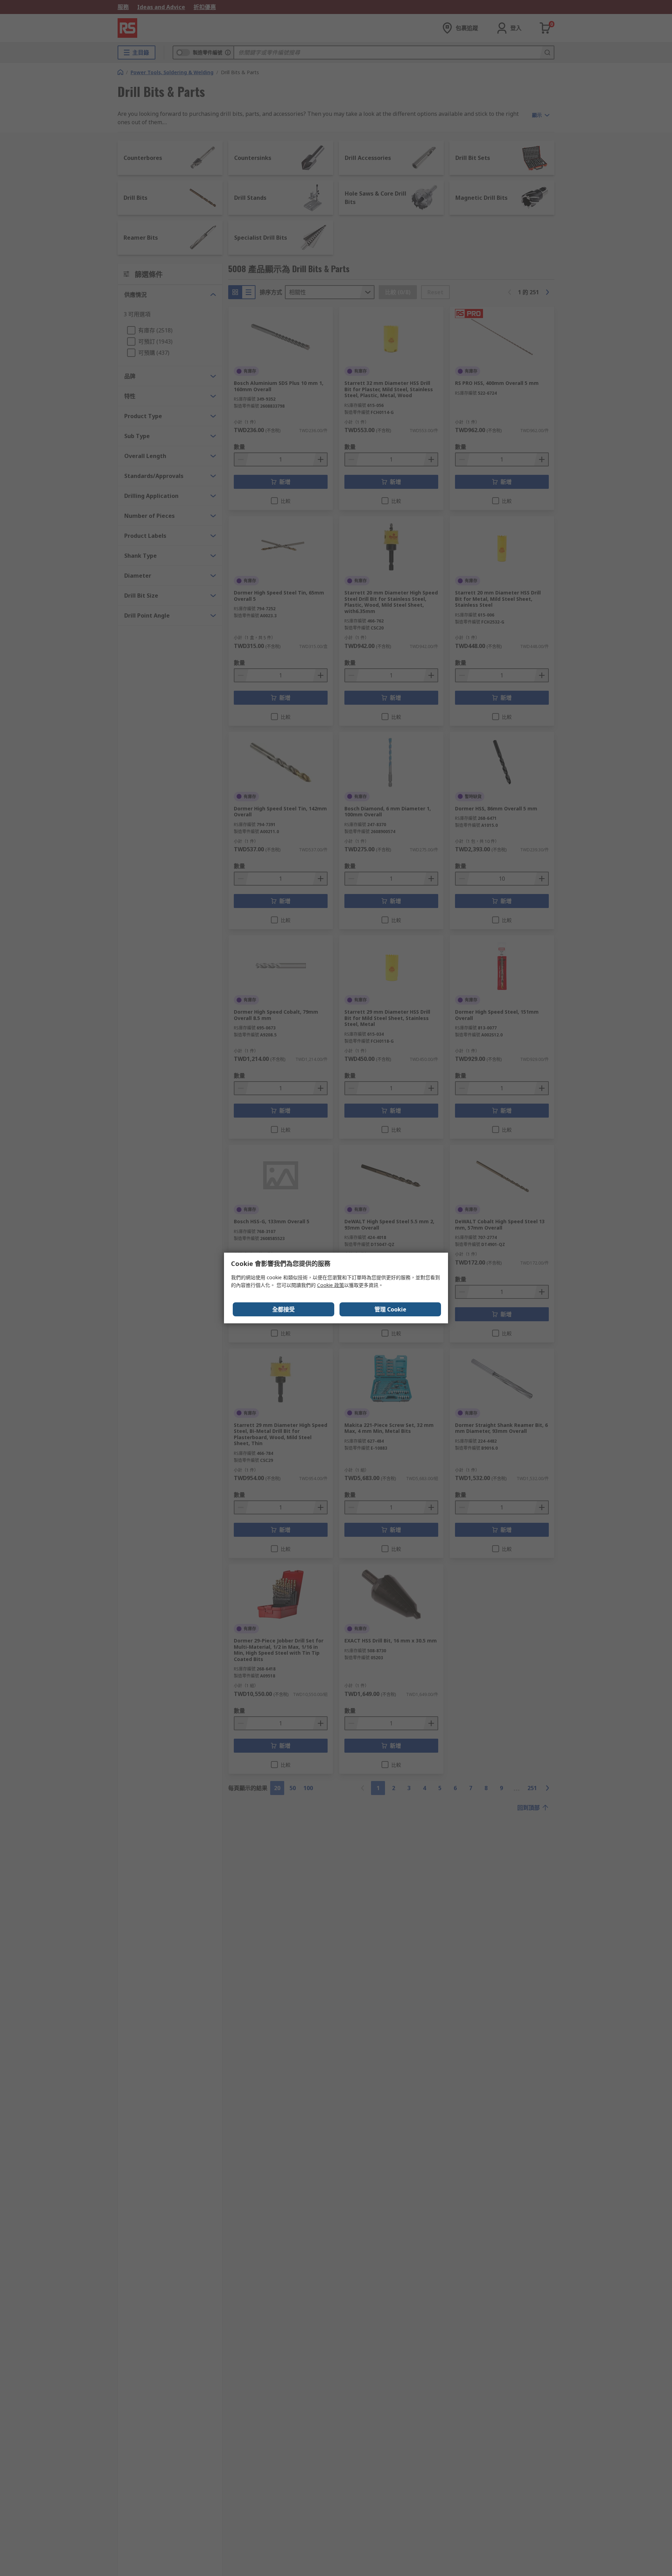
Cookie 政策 (331, 1285)
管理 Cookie (390, 1309)
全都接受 (283, 1309)
